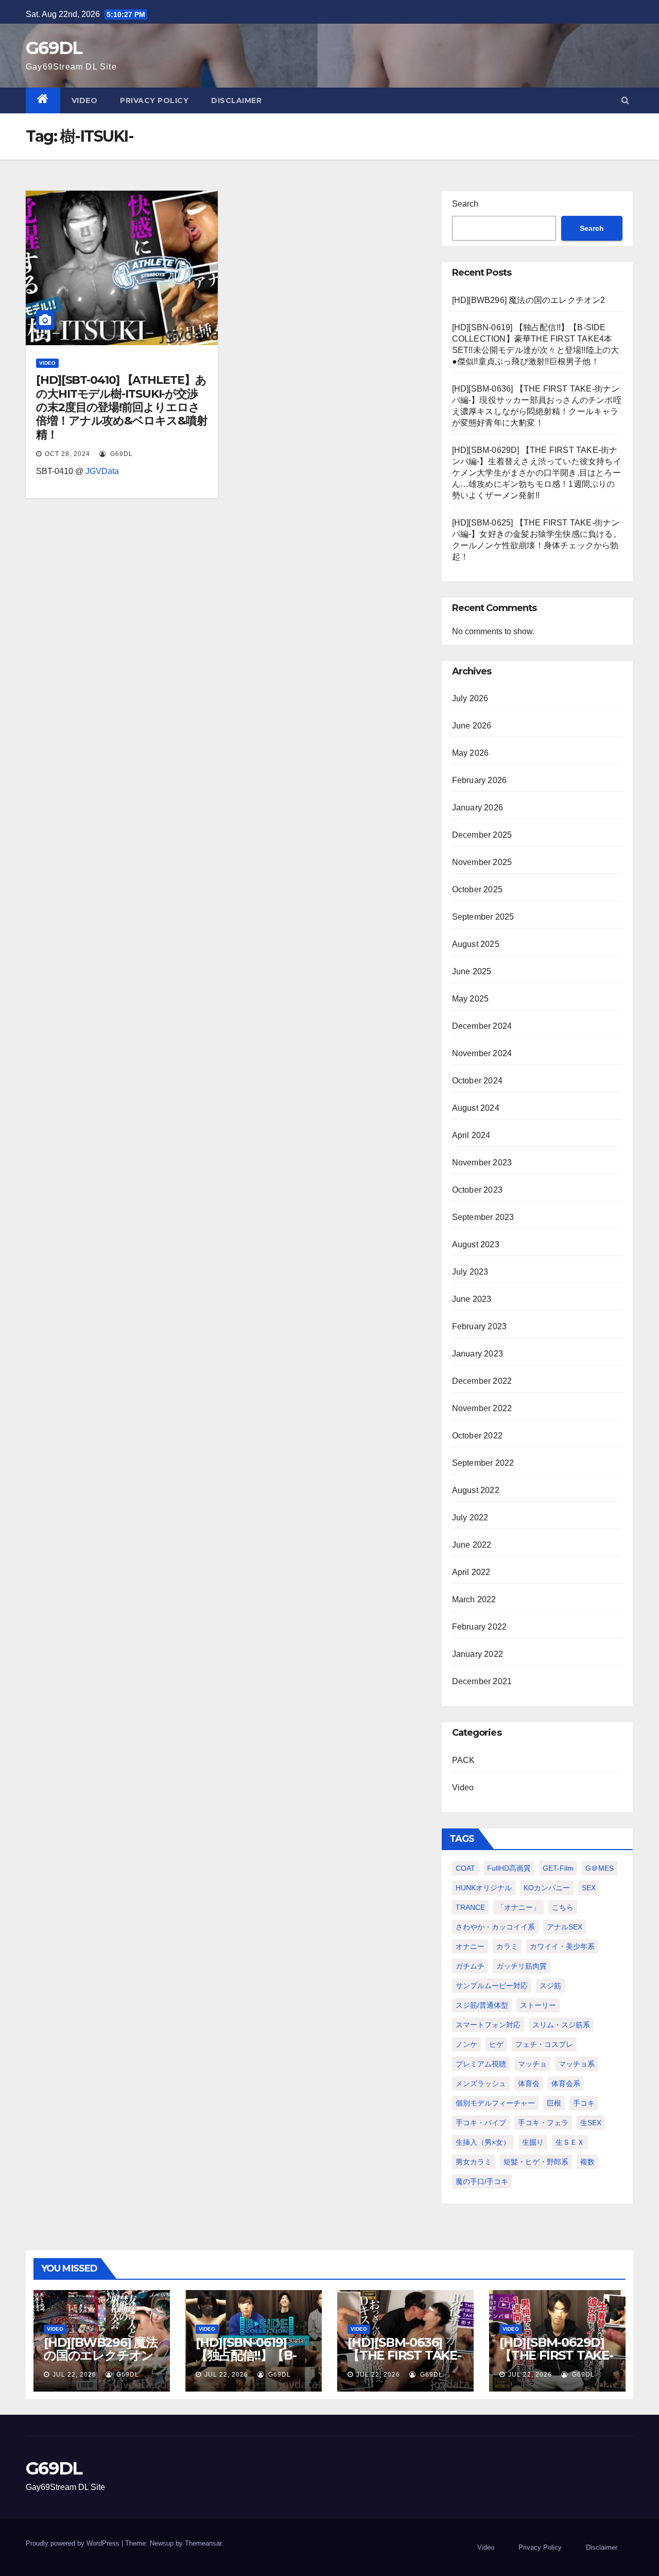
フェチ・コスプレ (544, 2044)
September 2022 (483, 1463)
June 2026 (472, 726)
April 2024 (471, 1135)
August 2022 (476, 1490)
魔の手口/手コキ (482, 2181)
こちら (563, 1907)
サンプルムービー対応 (492, 1986)
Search (465, 204)
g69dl (120, 454)
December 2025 (482, 835)
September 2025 (483, 917)
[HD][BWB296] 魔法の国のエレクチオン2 (529, 300)
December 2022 (482, 1381)
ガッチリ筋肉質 (522, 1966)
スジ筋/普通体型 (482, 2005)
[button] (625, 100)
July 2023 (470, 1272)
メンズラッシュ (481, 2083)
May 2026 (471, 753)
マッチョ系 (577, 2064)
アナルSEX (565, 1927)
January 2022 (478, 1654)
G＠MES (600, 1868)
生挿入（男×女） (483, 2142)
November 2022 (482, 1408)
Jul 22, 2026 (74, 2375)
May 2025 (471, 999)
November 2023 (482, 1163)
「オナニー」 (518, 1907)
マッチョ (532, 2064)
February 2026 (480, 780)
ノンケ (466, 2044)
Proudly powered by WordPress (74, 2543)
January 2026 (478, 808)
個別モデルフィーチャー (495, 2103)
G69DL (54, 48)
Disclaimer (236, 100)
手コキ (584, 2103)
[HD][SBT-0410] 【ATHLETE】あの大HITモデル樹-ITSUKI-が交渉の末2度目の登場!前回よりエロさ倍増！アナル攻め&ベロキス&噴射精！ (122, 407)
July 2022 (470, 1518)
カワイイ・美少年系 (562, 1946)
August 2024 (476, 1108)
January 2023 (478, 1354)
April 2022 (471, 1572)
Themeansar (203, 2543)
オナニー (470, 1946)
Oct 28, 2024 (67, 454)
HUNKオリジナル (484, 1888)
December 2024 (482, 1026)
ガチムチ (470, 1966)
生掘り (533, 2142)
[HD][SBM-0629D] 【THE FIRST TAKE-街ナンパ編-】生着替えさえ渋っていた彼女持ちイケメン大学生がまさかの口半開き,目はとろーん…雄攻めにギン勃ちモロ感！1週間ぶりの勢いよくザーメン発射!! (537, 473)
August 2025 (476, 944)
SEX (589, 1888)
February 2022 (480, 1627)
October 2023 (477, 1190)
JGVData (102, 471)
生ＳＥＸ (570, 2142)
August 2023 (476, 1244)
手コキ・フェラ (543, 2123)
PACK (464, 1760)
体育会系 (566, 2083)
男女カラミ (474, 2162)
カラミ (507, 1946)
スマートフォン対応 (488, 2025)
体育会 (529, 2083)
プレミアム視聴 (481, 2064)
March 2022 (474, 1599)
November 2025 (482, 862)
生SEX (591, 2123)
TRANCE (470, 1907)
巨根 (554, 2103)
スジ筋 (550, 1986)
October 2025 (477, 889)
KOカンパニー (547, 1888)
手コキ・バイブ (481, 2123)
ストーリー (538, 2005)
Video (85, 100)
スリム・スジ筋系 (561, 2025)
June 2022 (472, 1545)
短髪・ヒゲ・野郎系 (536, 2162)
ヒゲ (496, 2044)
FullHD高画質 (509, 1868)
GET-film (558, 1868)
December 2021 (482, 1681)
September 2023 (483, 1217)
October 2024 (477, 1081)
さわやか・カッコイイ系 (495, 1927)
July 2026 (470, 698)
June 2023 (472, 1299)
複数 (587, 2162)
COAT (465, 1868)
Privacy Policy (154, 100)
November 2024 (482, 1053)
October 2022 (477, 1436)
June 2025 (472, 971)
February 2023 (480, 1326)
